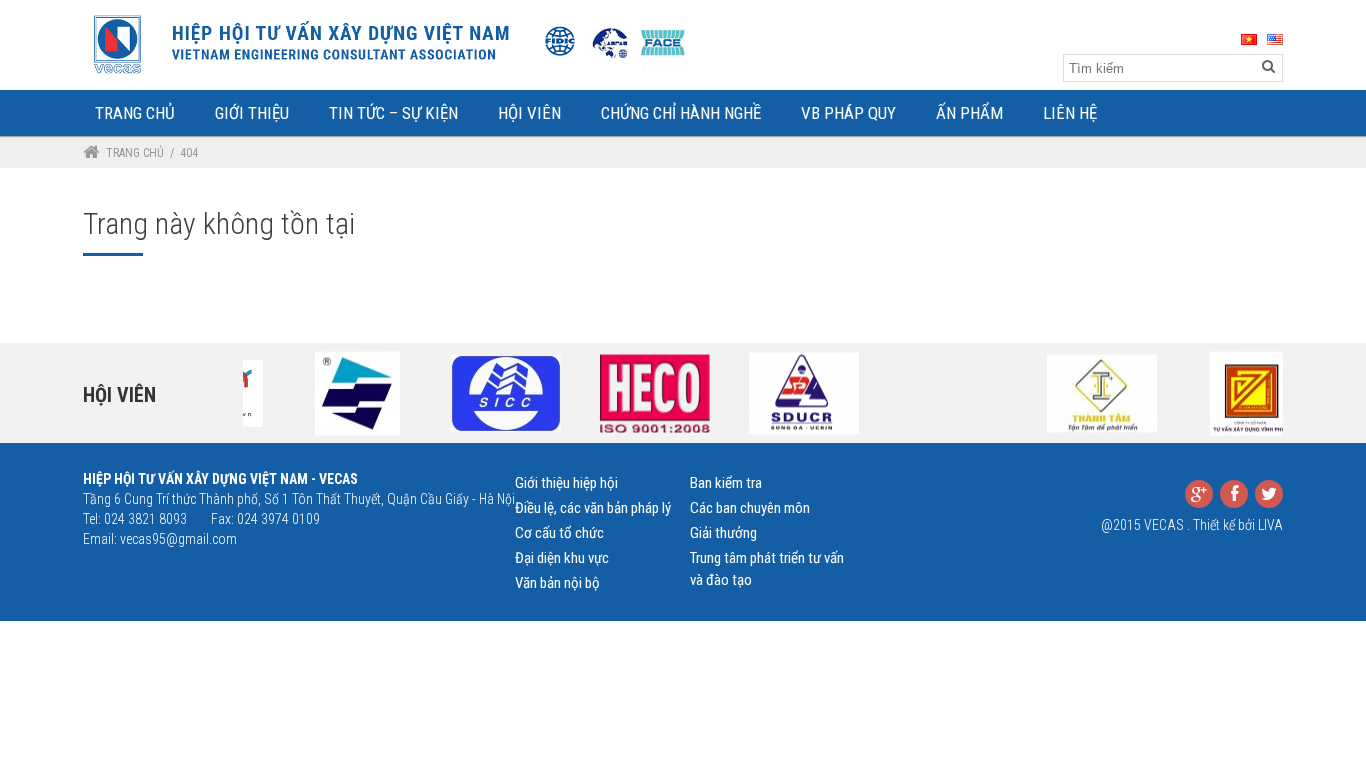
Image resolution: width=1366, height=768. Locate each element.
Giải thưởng (723, 533)
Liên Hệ (1070, 113)
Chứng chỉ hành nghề (681, 113)
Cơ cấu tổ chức (559, 533)
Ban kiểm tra (726, 483)
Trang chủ (135, 153)
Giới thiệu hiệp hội (566, 483)
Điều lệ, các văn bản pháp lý (593, 508)
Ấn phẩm (969, 113)
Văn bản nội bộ (557, 583)
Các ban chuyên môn (750, 508)
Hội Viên (529, 113)
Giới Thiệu (252, 113)
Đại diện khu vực (562, 558)
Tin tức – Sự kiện (393, 113)
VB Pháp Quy (848, 113)
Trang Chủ (135, 113)
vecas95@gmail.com (178, 539)
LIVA (1270, 525)
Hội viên (119, 395)
